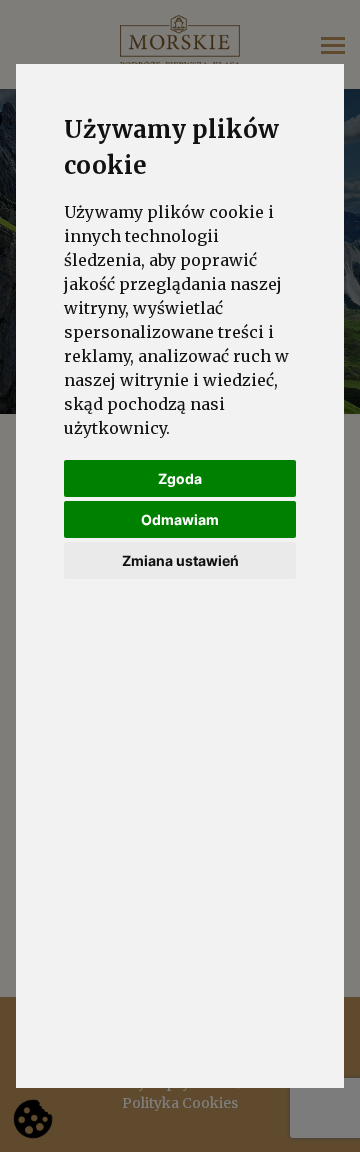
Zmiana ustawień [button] (180, 560)
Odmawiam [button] (180, 519)
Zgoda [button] (180, 478)
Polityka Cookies (180, 1103)
